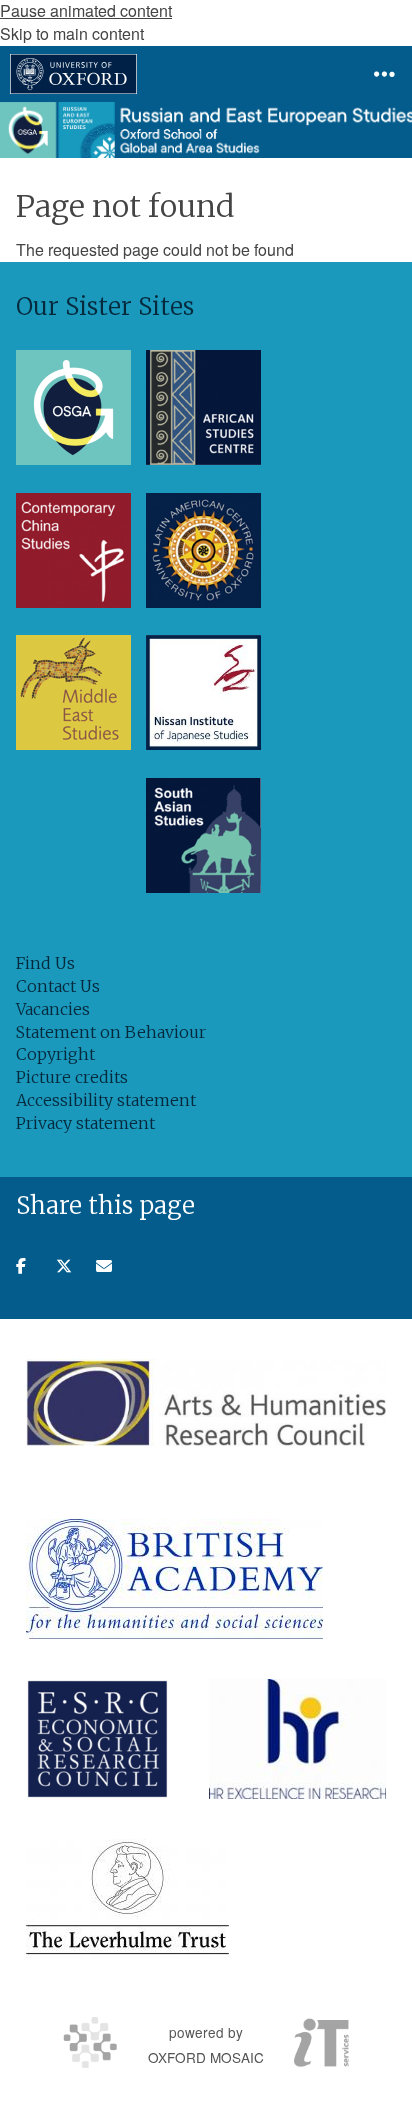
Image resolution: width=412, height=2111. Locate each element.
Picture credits (72, 1077)
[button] (384, 74)
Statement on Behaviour (111, 1032)
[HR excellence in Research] (297, 1739)
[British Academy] (174, 1579)
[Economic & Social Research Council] (97, 1739)
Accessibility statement (106, 1100)
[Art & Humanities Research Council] (206, 1402)
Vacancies (53, 1009)
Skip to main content (72, 33)
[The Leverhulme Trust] (127, 1899)
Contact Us (58, 986)
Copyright (55, 1054)
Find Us (45, 963)
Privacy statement (85, 1123)
